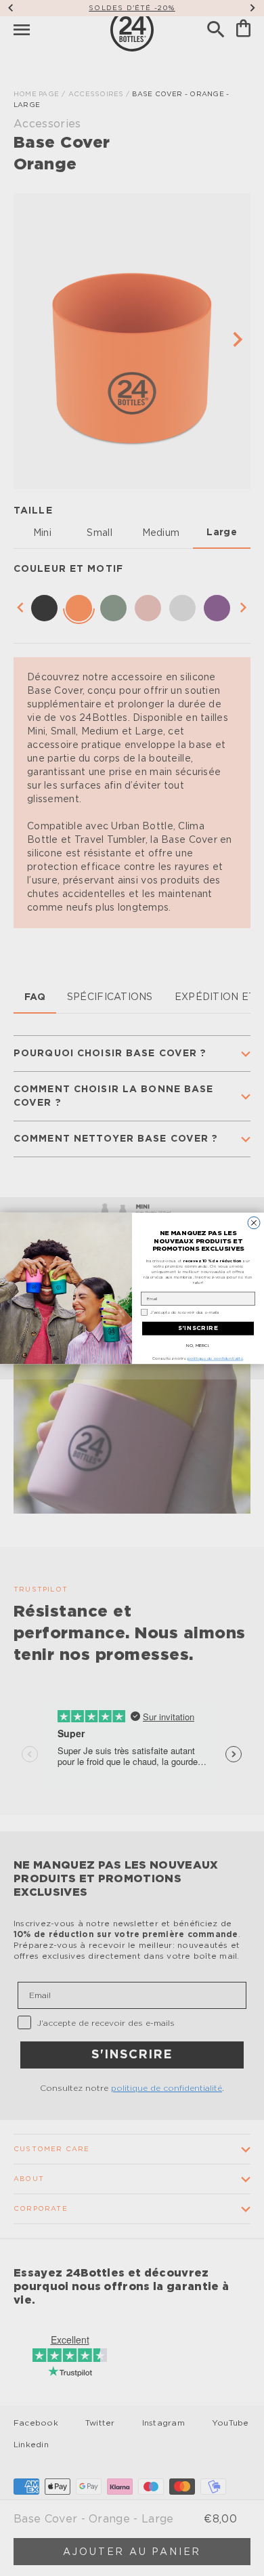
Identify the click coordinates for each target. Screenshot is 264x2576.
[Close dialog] (254, 1222)
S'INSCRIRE (198, 1328)
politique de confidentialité (215, 1358)
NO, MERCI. (198, 1345)
